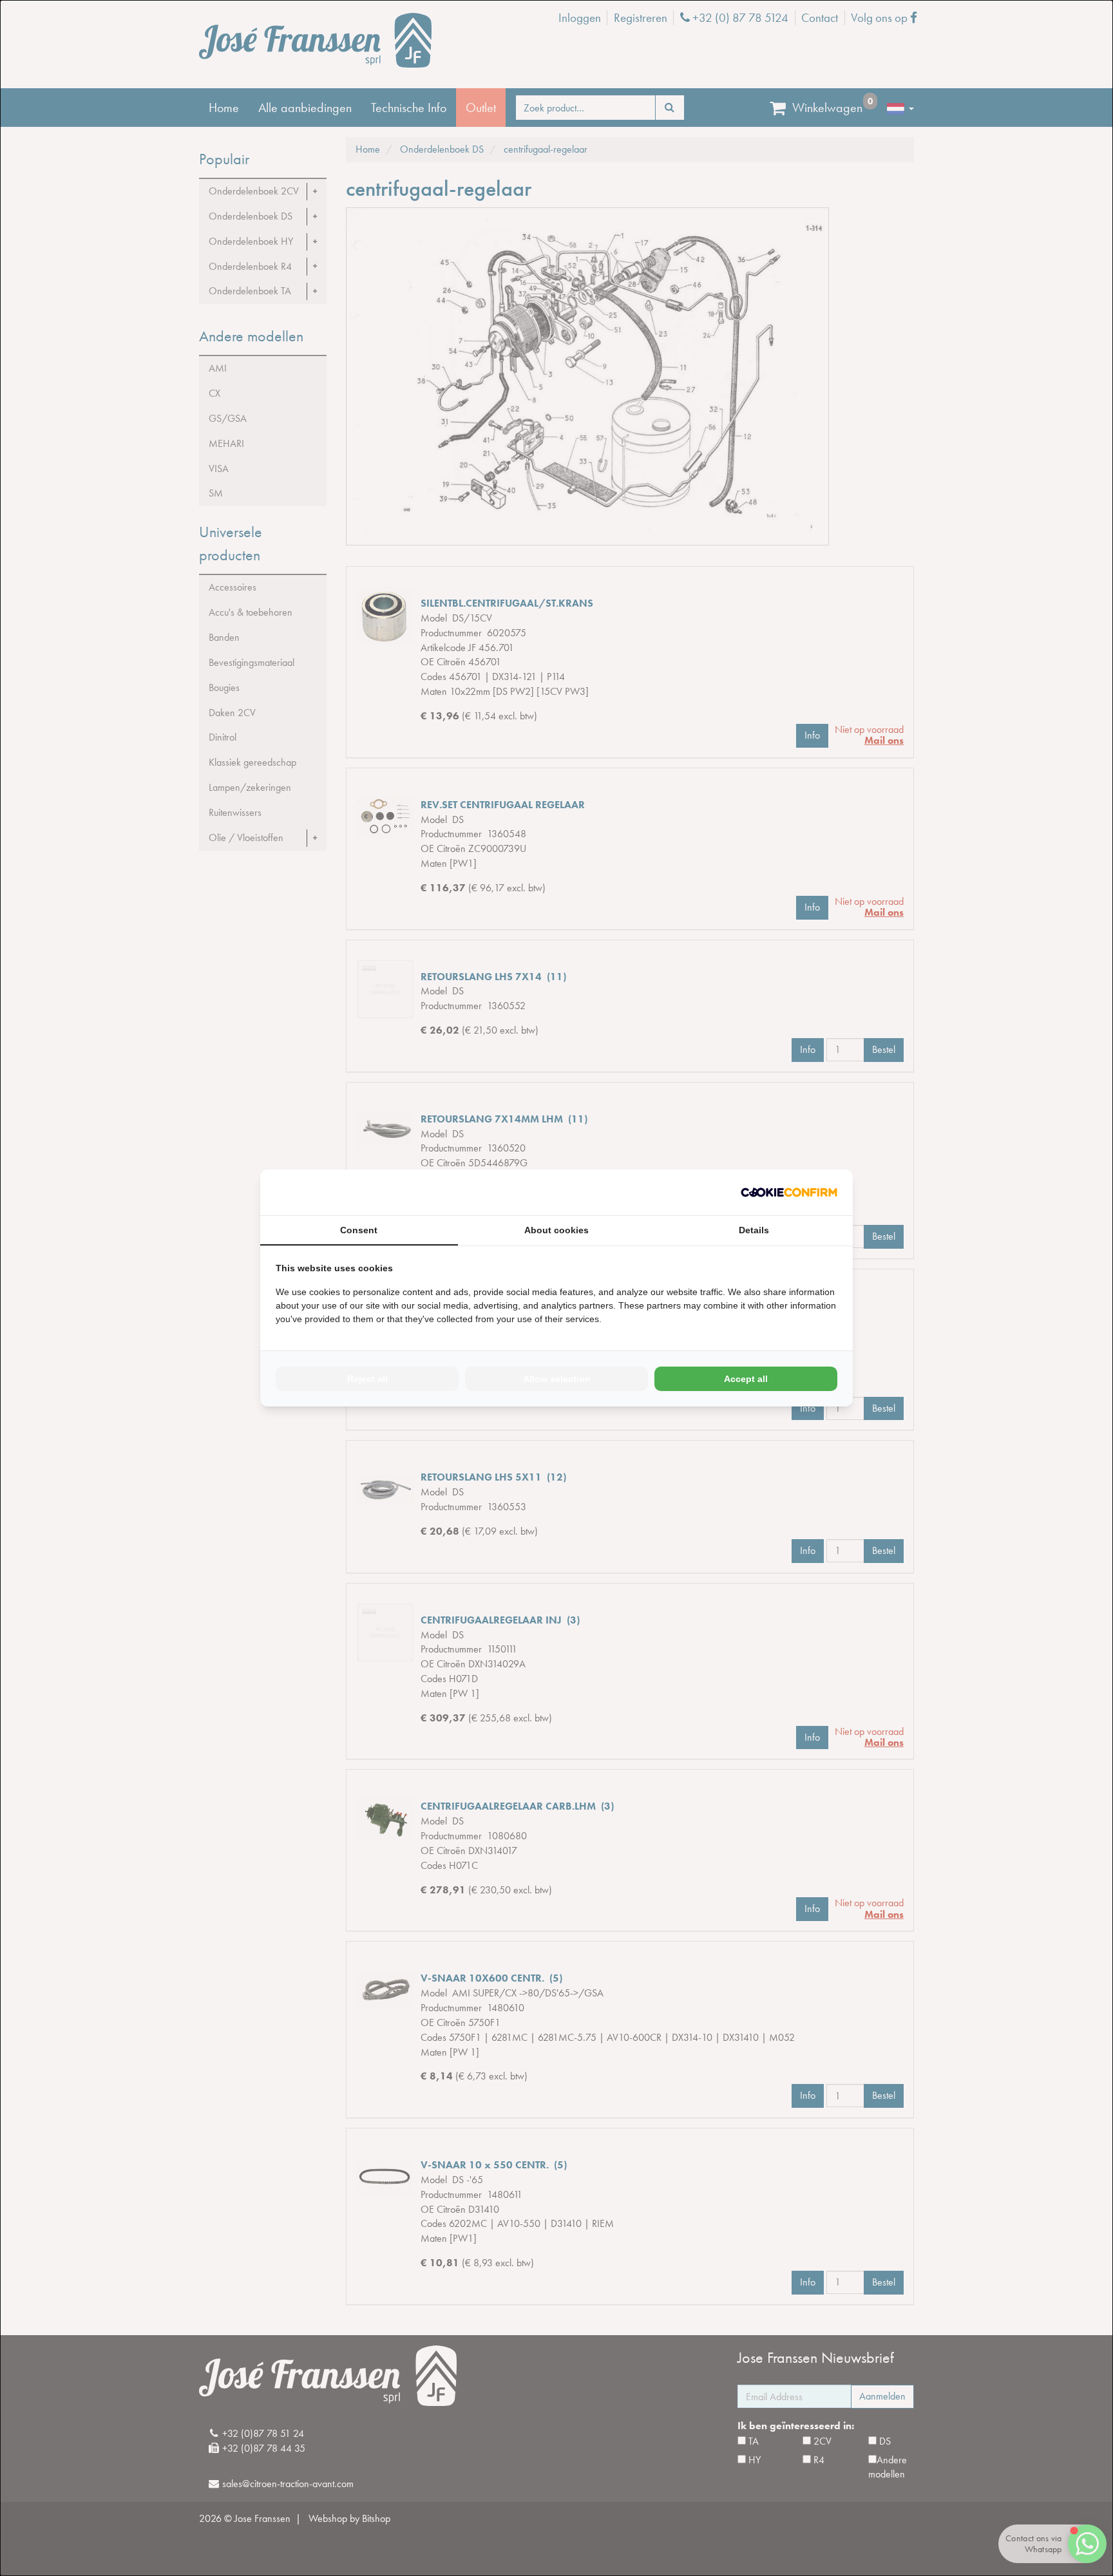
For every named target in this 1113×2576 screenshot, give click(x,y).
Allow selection (557, 1379)
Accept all (746, 1379)
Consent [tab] (359, 1230)
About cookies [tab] (556, 1230)
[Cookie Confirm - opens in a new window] (789, 1192)
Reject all (367, 1379)
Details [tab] (754, 1230)
